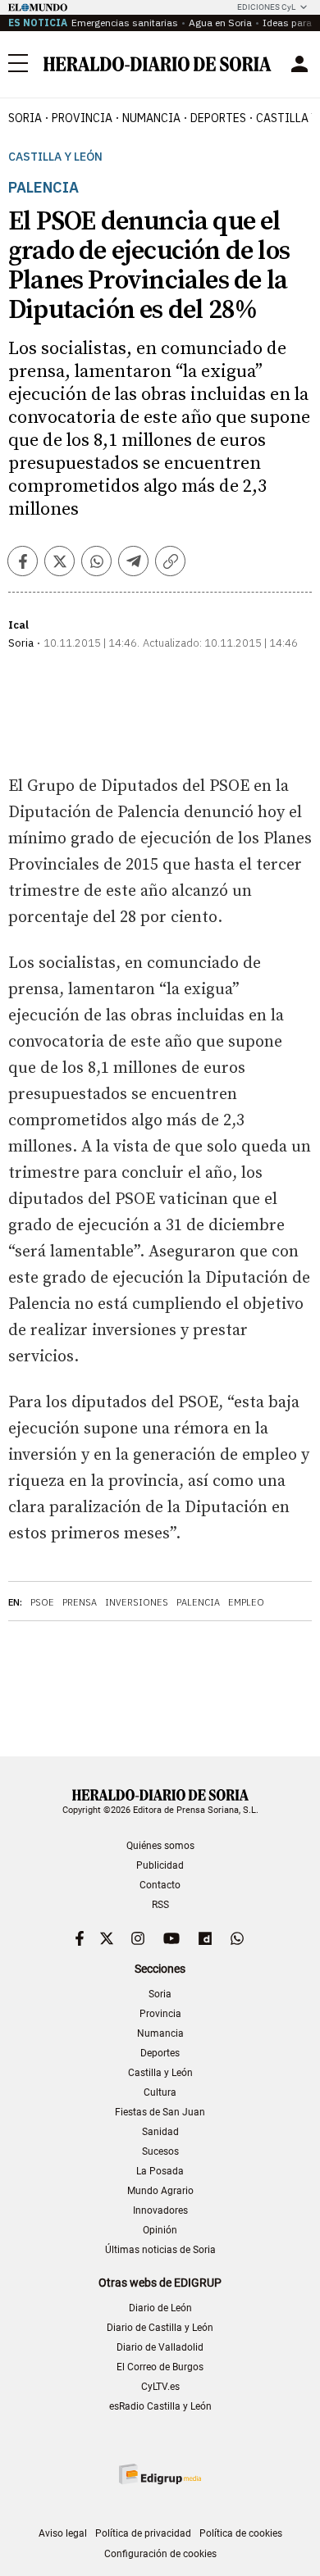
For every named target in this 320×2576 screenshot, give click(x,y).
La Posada (160, 2171)
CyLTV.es (160, 2387)
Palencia (198, 1602)
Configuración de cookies (160, 2554)
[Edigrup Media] (160, 2474)
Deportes (160, 2053)
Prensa (80, 1602)
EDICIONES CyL (266, 7)
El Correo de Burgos (160, 2367)
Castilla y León (55, 157)
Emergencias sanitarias (125, 23)
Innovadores (160, 2210)
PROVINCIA (82, 118)
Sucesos (160, 2151)
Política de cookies (241, 2533)
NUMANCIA (151, 118)
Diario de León (160, 2308)
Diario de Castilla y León (160, 2328)
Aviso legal (63, 2533)
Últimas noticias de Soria (160, 2250)
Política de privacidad (143, 2533)
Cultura (160, 2092)
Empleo (246, 1602)
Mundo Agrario (160, 2191)
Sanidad (160, 2132)
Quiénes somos (160, 1846)
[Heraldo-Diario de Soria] (158, 64)
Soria (160, 1994)
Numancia (160, 2033)
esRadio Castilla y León (160, 2406)
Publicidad (160, 1865)
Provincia (160, 2014)
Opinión (160, 2230)
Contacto (160, 1885)
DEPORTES (218, 118)
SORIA (25, 118)
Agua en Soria (220, 23)
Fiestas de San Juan (160, 2112)
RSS (160, 1905)
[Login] (299, 64)
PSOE (42, 1602)
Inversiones (137, 1602)
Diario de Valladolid (160, 2347)
